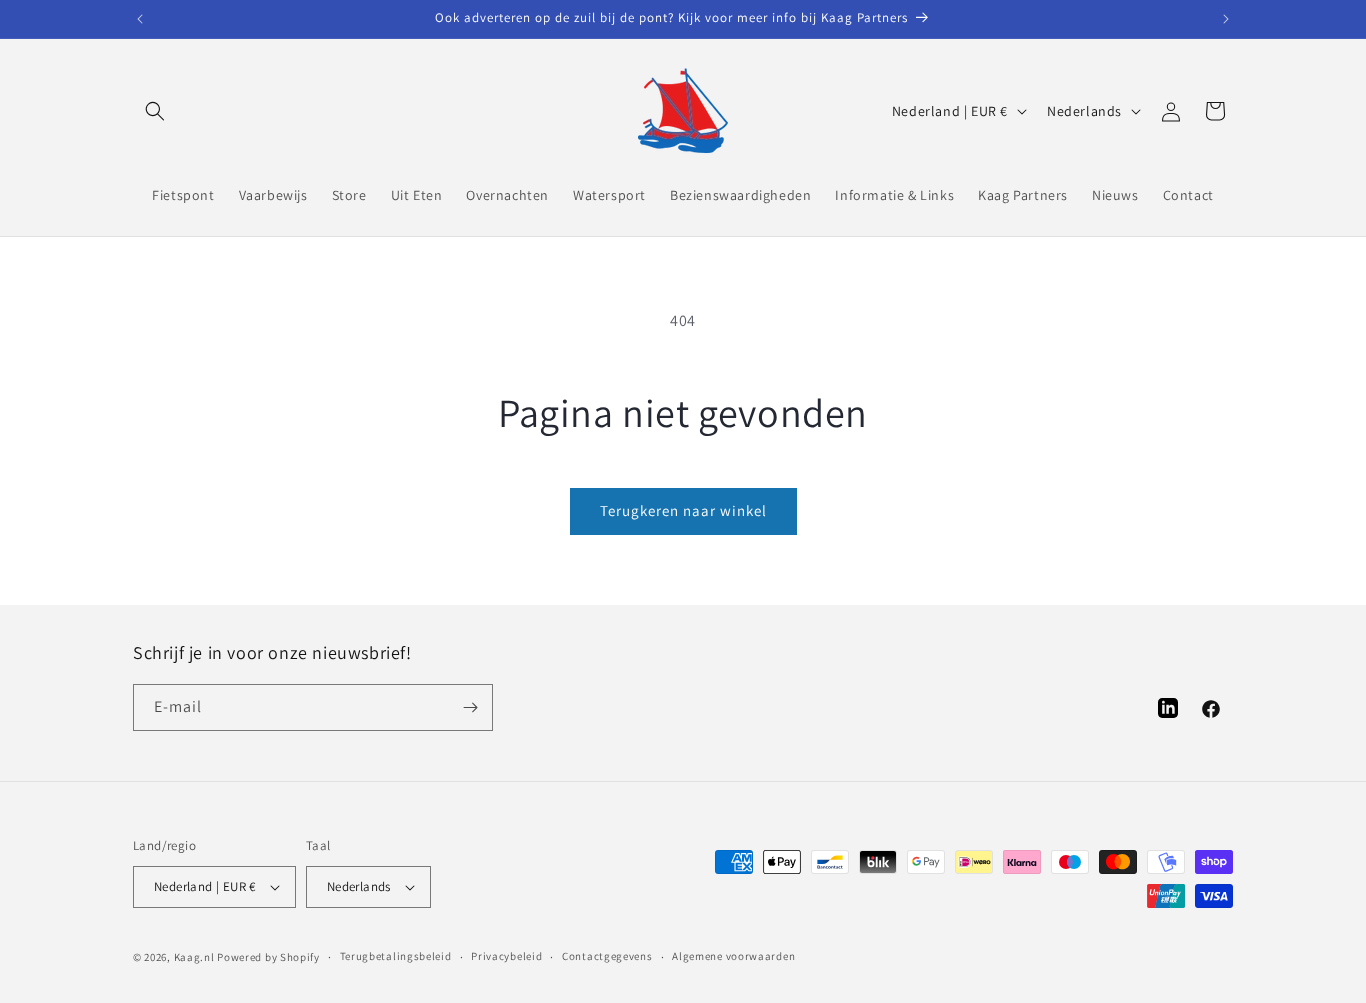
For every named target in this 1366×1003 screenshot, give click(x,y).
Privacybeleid (506, 956)
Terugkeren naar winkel (683, 510)
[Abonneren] (470, 707)
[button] (155, 111)
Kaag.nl (194, 957)
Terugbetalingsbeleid (396, 956)
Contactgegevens (607, 956)
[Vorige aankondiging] (140, 19)
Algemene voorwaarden (733, 956)
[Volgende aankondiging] (1226, 19)
